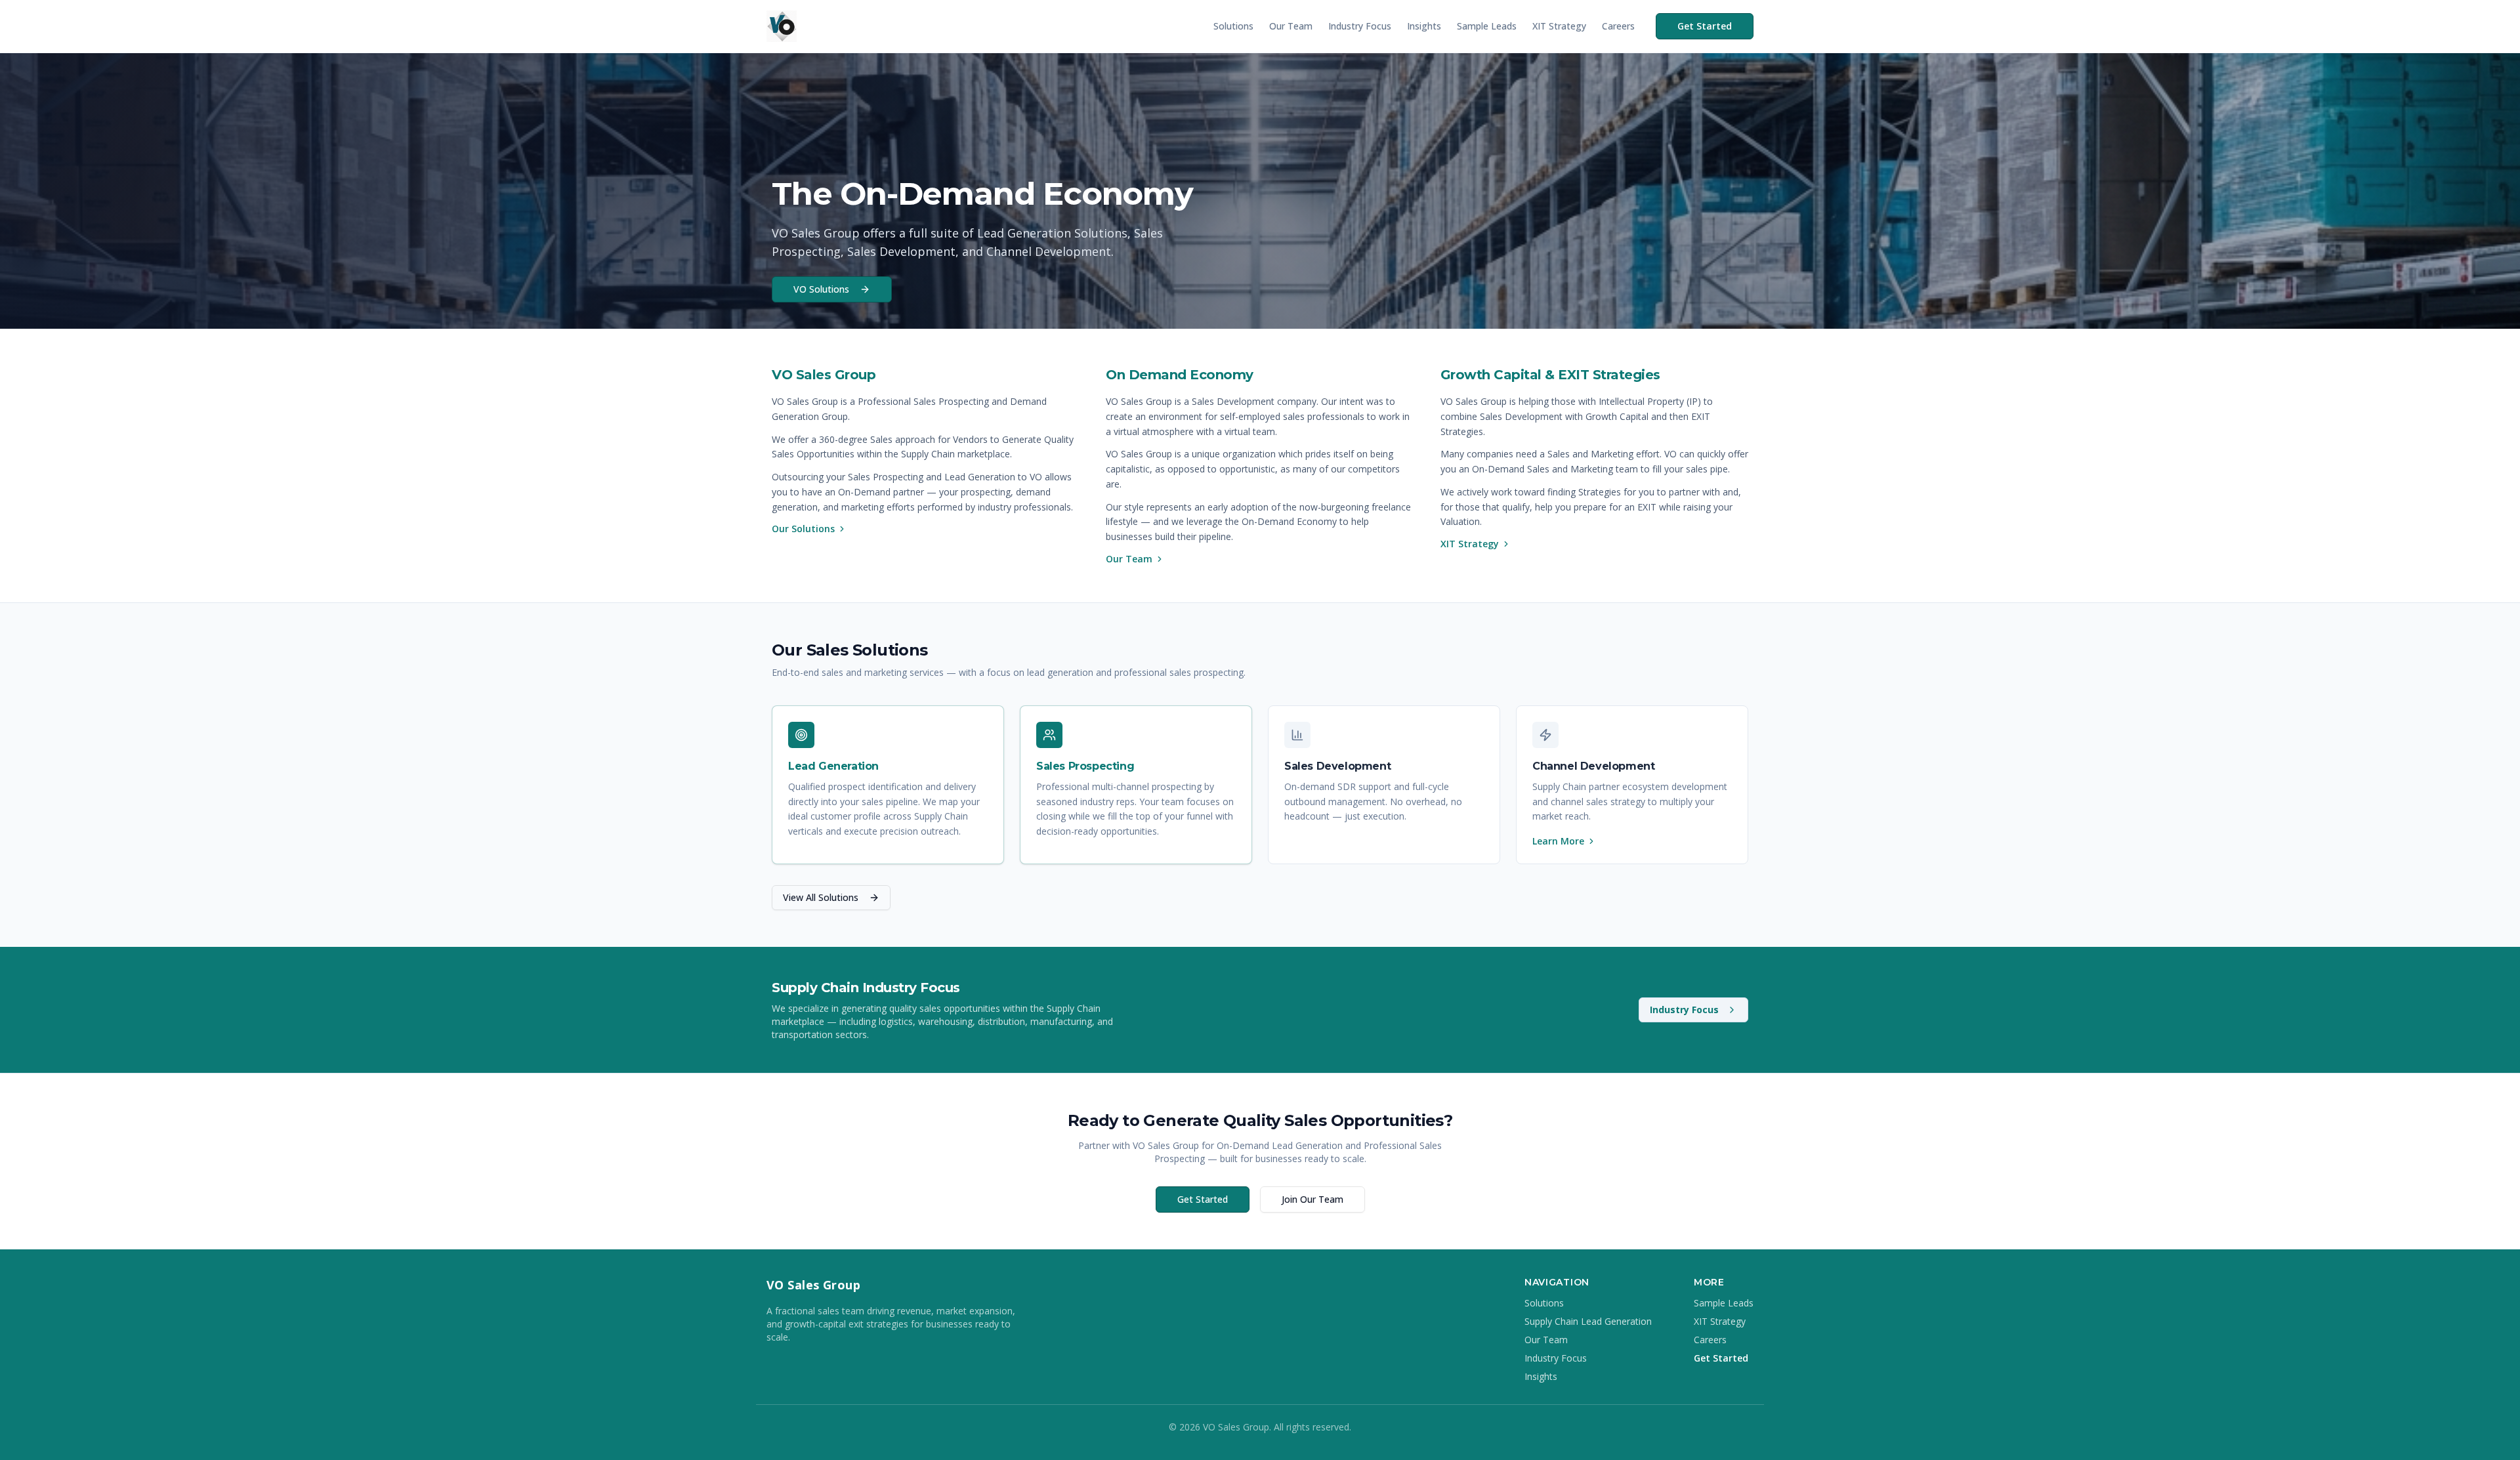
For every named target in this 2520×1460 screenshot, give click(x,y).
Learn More (1558, 841)
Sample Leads (1487, 26)
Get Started (1705, 26)
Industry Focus (1360, 26)
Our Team (1291, 26)
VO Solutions (821, 289)
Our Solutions (803, 529)
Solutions (1233, 26)
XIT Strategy (1559, 26)
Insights (1424, 26)
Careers (1618, 26)
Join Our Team (1312, 1199)
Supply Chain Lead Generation (1588, 1321)
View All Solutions (821, 897)
